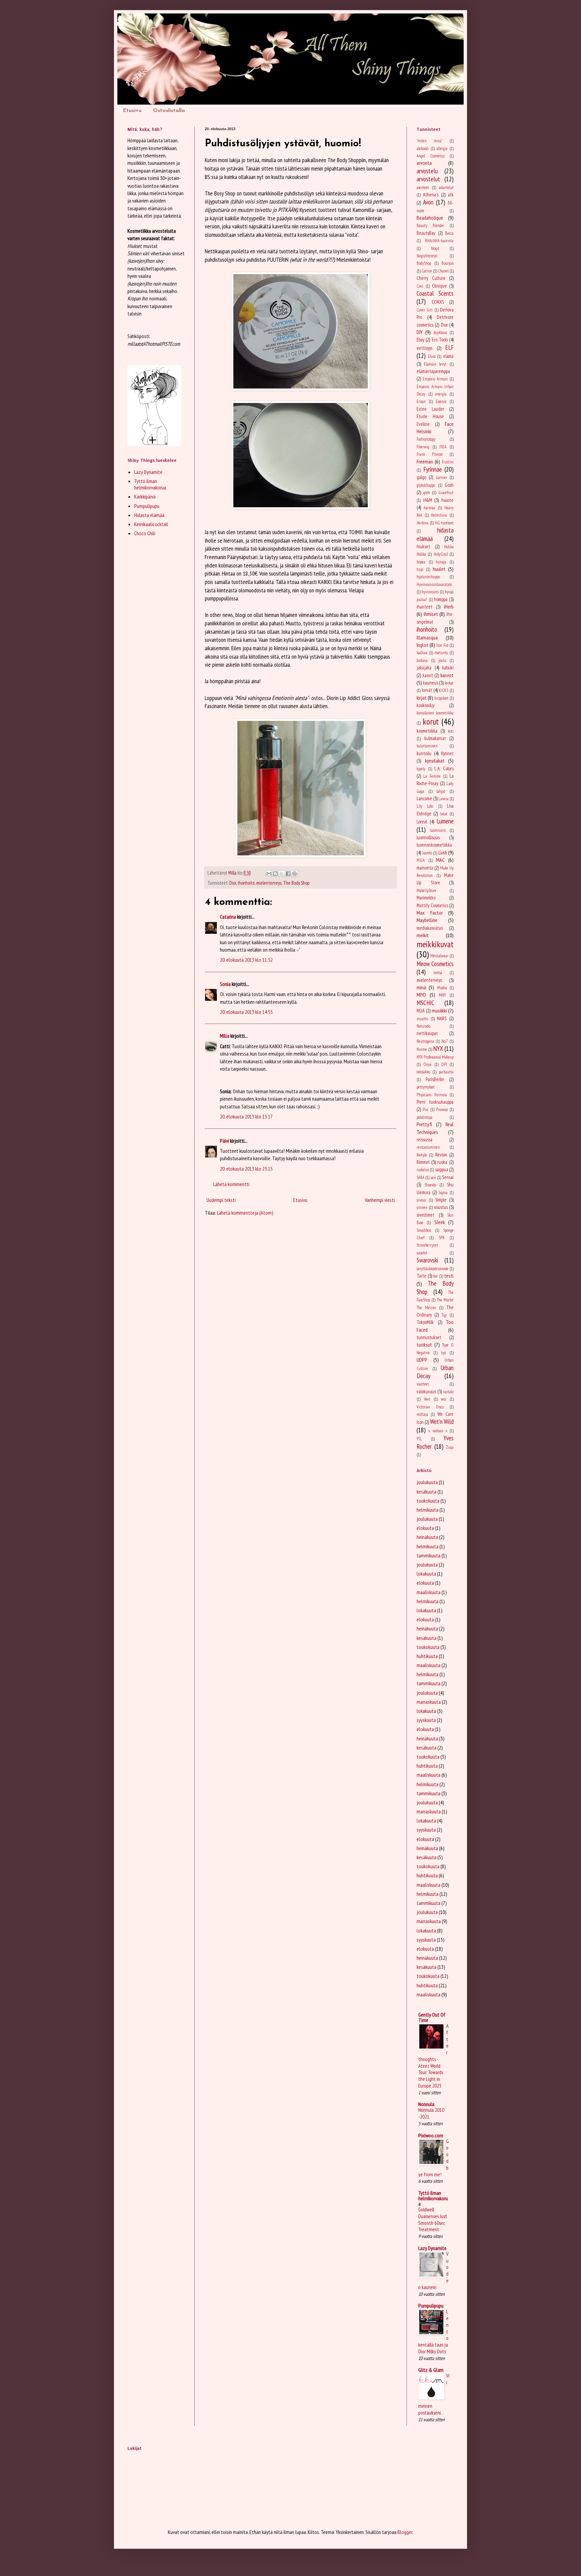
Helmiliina (439, 515)
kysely (421, 769)
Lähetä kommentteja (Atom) (245, 1213)
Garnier (441, 477)
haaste (448, 500)
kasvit (428, 675)
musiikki (439, 1010)
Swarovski (427, 1260)
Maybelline (427, 920)
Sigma (443, 1193)
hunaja (441, 562)
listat (444, 814)
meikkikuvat (435, 944)
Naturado (423, 1026)
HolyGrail (441, 554)
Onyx (427, 1064)
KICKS (443, 690)
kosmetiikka (427, 731)
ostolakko (423, 1072)
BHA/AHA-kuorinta (439, 241)
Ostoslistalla (169, 111)
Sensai (448, 1177)
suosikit (422, 1253)
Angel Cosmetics (431, 156)
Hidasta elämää (149, 515)
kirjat (422, 698)
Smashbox (424, 1230)
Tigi (444, 1315)
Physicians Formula (432, 1095)
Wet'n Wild (442, 1421)
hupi (420, 569)
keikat (449, 683)
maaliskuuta (429, 1592)
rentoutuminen (428, 1147)
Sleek (440, 1222)
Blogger (405, 2532)
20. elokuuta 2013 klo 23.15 (246, 1169)
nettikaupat (427, 1033)
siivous (421, 1200)
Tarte (421, 1276)
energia (441, 394)
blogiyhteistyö (427, 256)
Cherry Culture (431, 278)
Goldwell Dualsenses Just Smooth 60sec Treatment (433, 2219)
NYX (438, 1048)
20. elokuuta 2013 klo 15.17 (246, 1116)
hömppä (441, 599)
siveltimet (425, 1215)
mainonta (425, 868)
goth (427, 493)
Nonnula (426, 2104)
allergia (442, 149)
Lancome (424, 798)
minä (421, 987)
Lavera (443, 799)
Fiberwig (423, 447)
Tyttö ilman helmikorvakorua (150, 484)
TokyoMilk (425, 1322)
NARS (442, 1018)
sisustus (441, 1207)
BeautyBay (426, 233)
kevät (427, 690)
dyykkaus (440, 333)
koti (451, 731)
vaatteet (423, 1384)
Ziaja (450, 1447)
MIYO (421, 995)
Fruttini (448, 462)
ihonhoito (246, 883)
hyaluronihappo (428, 577)
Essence (441, 401)
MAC (440, 860)
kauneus (431, 683)
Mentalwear (439, 956)
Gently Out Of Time (432, 2017)
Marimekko (426, 898)
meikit (423, 935)
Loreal (422, 822)
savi (433, 1177)
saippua (442, 1169)
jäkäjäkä (424, 668)
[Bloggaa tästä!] (275, 874)
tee (435, 1276)
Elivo (432, 356)
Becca (449, 233)
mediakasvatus (430, 928)
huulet (439, 569)
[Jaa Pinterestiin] (295, 874)
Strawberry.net (427, 1245)
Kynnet (447, 753)
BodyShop (424, 263)
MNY (442, 995)
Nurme (422, 1049)
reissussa (424, 1139)
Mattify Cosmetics (432, 905)
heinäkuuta (427, 1537)
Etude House (430, 416)
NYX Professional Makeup (435, 1057)
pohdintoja (424, 1117)
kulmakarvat (435, 738)
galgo (421, 477)
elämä (448, 356)
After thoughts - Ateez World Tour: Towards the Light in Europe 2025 (433, 2056)
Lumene (445, 821)
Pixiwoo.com (431, 2135)
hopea (421, 562)
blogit (435, 248)
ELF (449, 347)
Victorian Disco (430, 1407)
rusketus (423, 1170)
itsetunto (441, 653)
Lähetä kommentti (231, 1184)
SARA (420, 1177)
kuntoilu (424, 753)
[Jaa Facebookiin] (288, 874)
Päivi (224, 1141)
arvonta (424, 163)
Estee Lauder (430, 409)
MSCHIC (425, 1003)
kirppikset (441, 698)
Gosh (449, 485)
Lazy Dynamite (148, 472)
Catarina (228, 917)
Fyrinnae (433, 469)
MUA (421, 1011)
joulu (442, 660)
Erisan (421, 401)
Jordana (422, 660)
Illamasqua (427, 637)
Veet (427, 1399)
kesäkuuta (427, 1492)
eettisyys (424, 348)
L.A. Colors (444, 768)
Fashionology (426, 439)
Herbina (422, 523)
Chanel (443, 271)
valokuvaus (426, 1391)
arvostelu (427, 171)
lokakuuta (426, 1574)
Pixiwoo (442, 1110)
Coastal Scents (435, 293)
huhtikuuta (427, 1656)
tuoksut (424, 1345)
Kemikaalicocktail (151, 524)
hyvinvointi (430, 592)
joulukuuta (427, 1482)
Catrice (427, 271)
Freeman (425, 462)
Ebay (420, 340)
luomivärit (438, 830)
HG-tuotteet (444, 523)
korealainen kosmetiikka (435, 713)
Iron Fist (442, 645)
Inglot (422, 645)
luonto (427, 853)
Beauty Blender (431, 226)
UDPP (422, 1360)
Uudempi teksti (221, 1200)
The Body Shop (296, 883)
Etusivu (132, 111)
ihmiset (431, 614)
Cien (420, 286)
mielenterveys (269, 883)
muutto (422, 1019)
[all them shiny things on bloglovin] (154, 444)
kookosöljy (425, 705)
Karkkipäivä (145, 496)
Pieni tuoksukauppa (435, 1102)
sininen (422, 1207)
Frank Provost (430, 454)
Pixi (425, 1110)
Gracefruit (446, 493)
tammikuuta (429, 1555)
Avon (428, 202)
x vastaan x (438, 1431)
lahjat (441, 791)
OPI (444, 1064)
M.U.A (421, 860)
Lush (443, 852)
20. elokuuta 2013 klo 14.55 (246, 1012)
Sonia (225, 984)
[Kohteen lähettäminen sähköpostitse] (269, 874)
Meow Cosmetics (435, 964)
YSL (419, 1439)
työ (443, 1353)
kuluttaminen (427, 746)
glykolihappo (426, 485)
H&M (428, 500)
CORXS (438, 302)
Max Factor (430, 913)
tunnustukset (429, 1337)
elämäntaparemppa (433, 371)
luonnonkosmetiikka (434, 845)
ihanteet (424, 607)
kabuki (448, 668)
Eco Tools (440, 340)
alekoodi (423, 149)
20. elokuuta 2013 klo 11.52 (246, 960)
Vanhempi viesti (380, 1200)
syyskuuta (426, 1720)
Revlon (441, 1155)
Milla (225, 1036)
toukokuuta (428, 1501)
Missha (442, 988)
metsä (438, 973)
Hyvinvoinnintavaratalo (434, 584)
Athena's (431, 195)
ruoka (442, 1162)
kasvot (447, 675)
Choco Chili (145, 533)
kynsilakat (435, 761)
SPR (442, 1238)
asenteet (423, 188)
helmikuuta (428, 1510)
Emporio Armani (435, 379)
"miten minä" (430, 141)
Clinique (439, 286)
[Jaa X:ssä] (282, 874)
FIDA (443, 447)
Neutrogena (425, 1041)
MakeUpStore (427, 891)
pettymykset (426, 1087)
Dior (233, 883)
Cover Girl (424, 310)
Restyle (422, 1155)
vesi (443, 1399)
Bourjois (448, 263)
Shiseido (430, 1185)
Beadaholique (430, 218)
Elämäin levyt (435, 364)
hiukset (423, 546)
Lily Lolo (425, 806)
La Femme (432, 776)
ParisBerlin (435, 1079)
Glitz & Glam (431, 2370)
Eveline (423, 424)
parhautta (446, 1072)
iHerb (449, 606)
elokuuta (425, 1528)
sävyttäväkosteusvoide (433, 1269)
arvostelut (428, 179)
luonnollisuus (428, 837)
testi (449, 1276)
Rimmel (423, 1162)
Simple (441, 1200)
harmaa (429, 508)
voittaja (422, 1414)
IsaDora (422, 653)
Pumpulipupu (147, 506)
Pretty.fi (424, 1124)
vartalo (448, 1392)
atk (451, 195)
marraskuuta (429, 1702)
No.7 (445, 1041)
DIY (420, 332)
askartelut (446, 188)
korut (431, 721)
